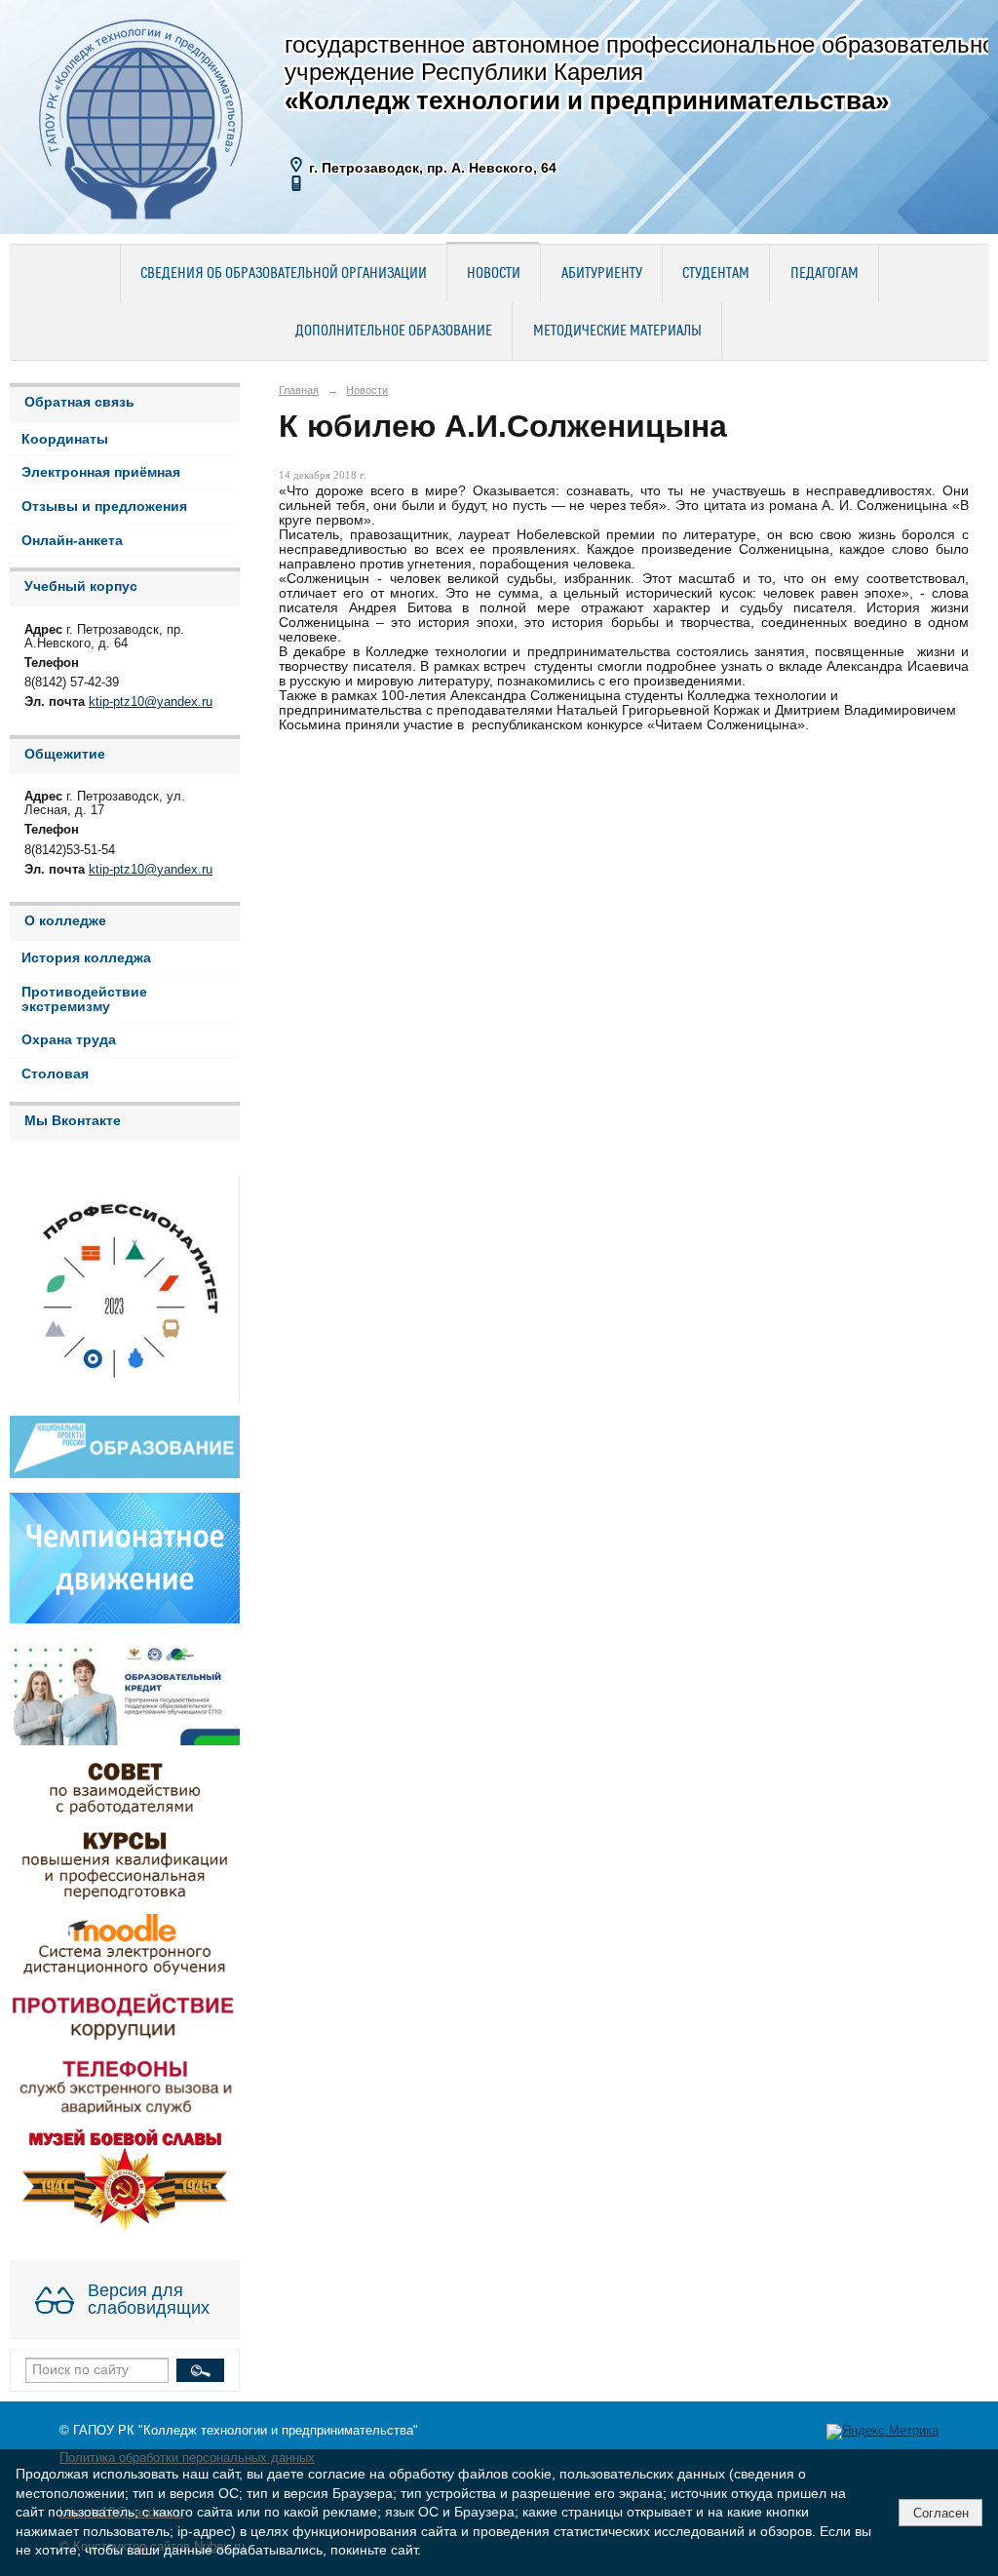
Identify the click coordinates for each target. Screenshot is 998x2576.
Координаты (65, 439)
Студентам (716, 274)
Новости (494, 274)
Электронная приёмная (101, 472)
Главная (299, 390)
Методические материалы (617, 332)
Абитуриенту (602, 274)
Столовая (55, 1074)
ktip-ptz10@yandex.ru (151, 702)
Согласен (941, 2513)
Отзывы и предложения (104, 507)
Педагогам (825, 274)
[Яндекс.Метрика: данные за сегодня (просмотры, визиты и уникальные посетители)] (883, 2432)
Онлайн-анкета (72, 541)
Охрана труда (69, 1040)
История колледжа (86, 958)
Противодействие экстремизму (84, 999)
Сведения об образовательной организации (284, 274)
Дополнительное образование (394, 332)
